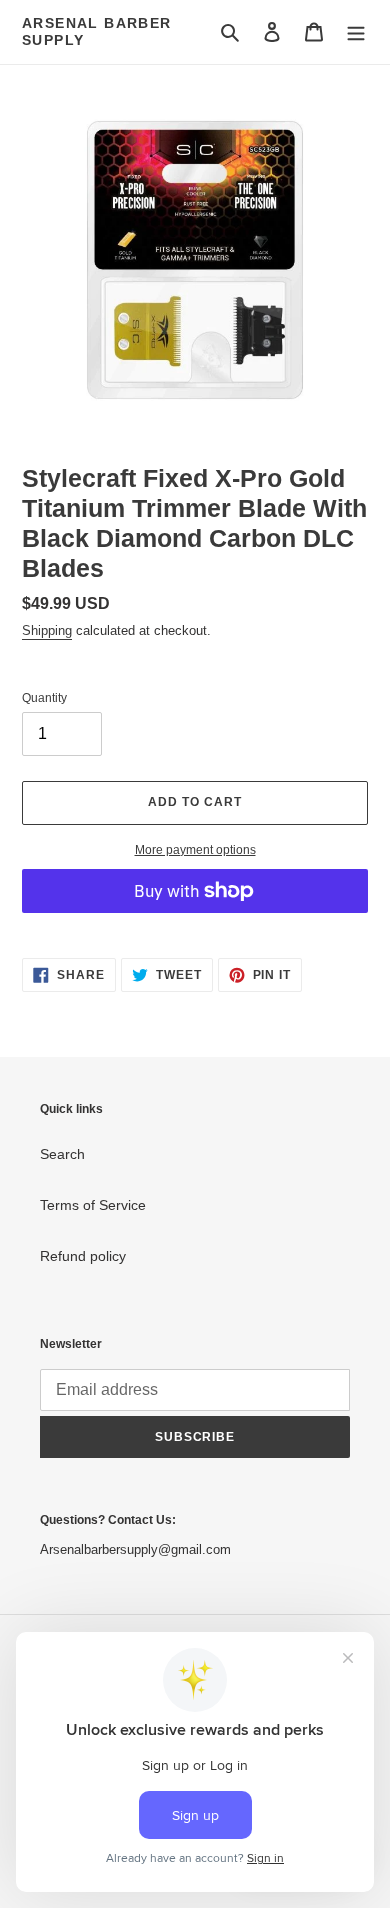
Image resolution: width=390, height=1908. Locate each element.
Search (62, 1154)
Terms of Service (93, 1205)
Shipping (47, 630)
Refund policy (83, 1256)
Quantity (44, 698)
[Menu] (356, 31)
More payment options (195, 850)
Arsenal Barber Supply (97, 31)
